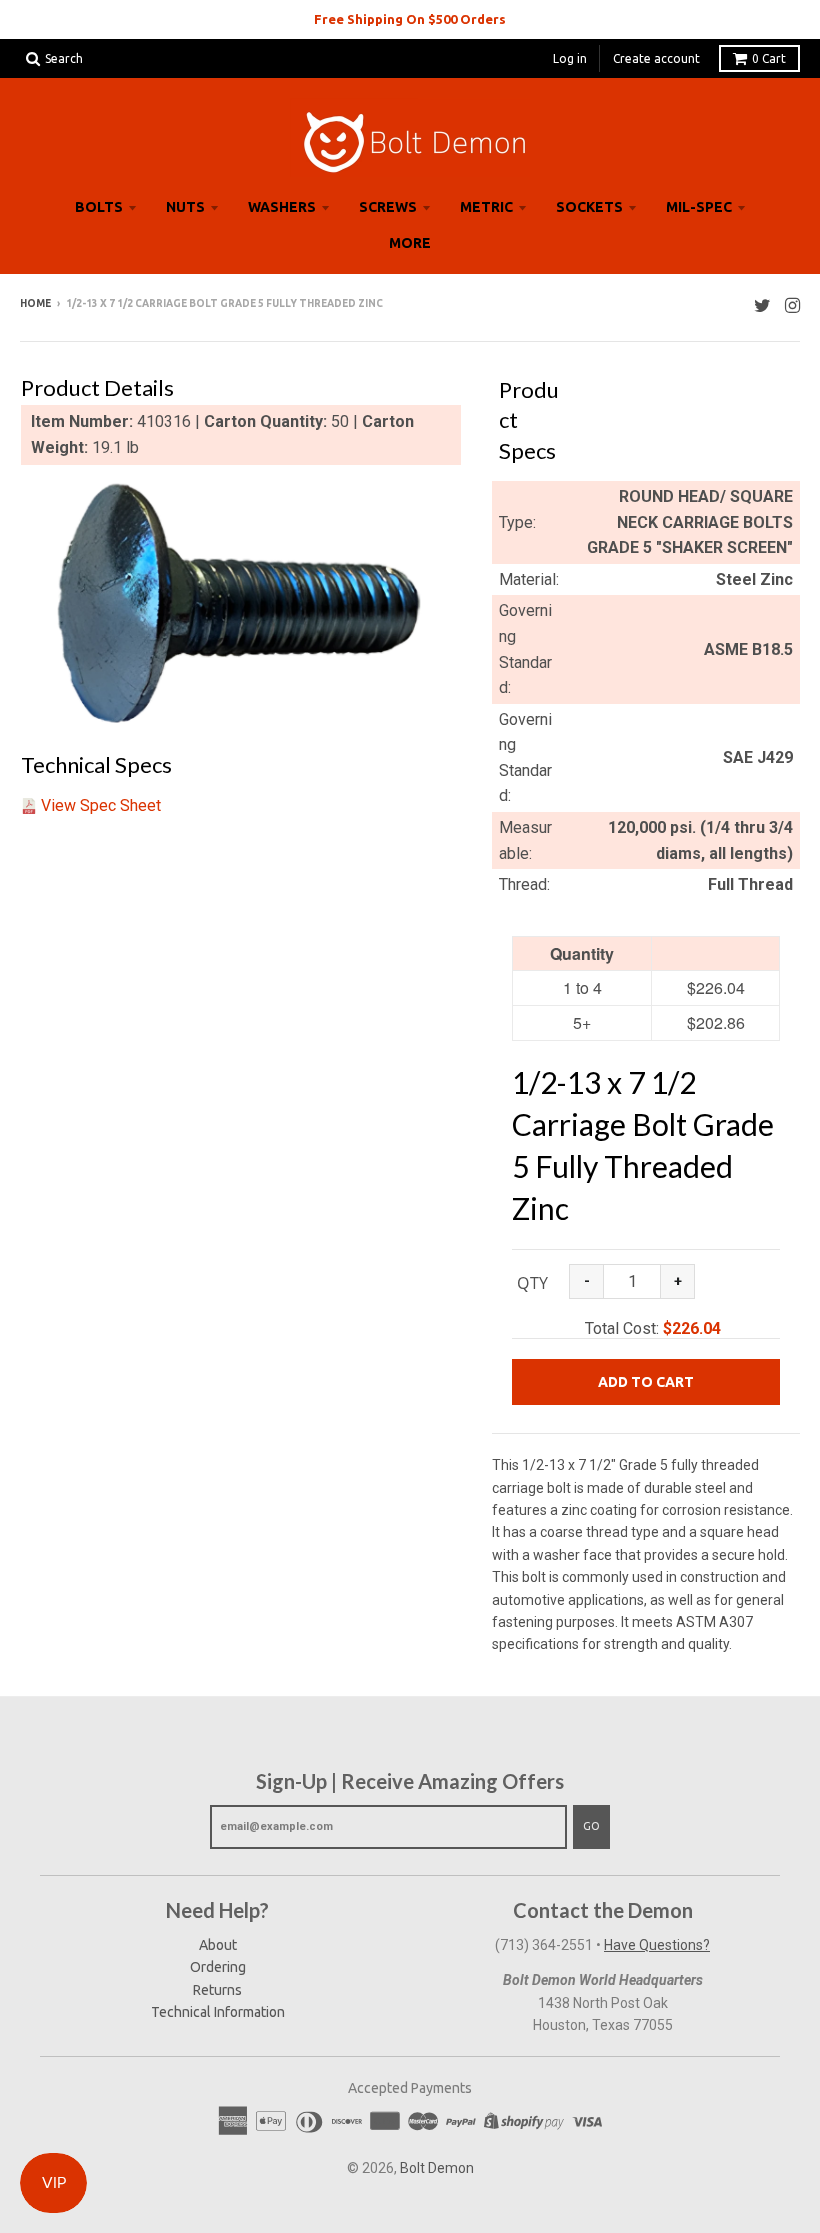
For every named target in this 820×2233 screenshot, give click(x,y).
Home (35, 303)
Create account (656, 58)
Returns (217, 1990)
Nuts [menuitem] (185, 207)
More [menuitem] (410, 243)
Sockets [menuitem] (589, 207)
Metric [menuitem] (486, 207)
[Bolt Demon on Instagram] (792, 305)
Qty (532, 1283)
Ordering (218, 1967)
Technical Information (218, 2012)
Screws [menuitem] (388, 207)
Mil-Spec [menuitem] (699, 207)
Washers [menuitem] (282, 207)
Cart (769, 58)
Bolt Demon (437, 2168)
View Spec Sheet (101, 805)
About (218, 1945)
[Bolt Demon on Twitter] (762, 305)
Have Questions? (657, 1945)
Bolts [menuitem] (99, 207)
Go (591, 1826)
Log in (570, 58)
